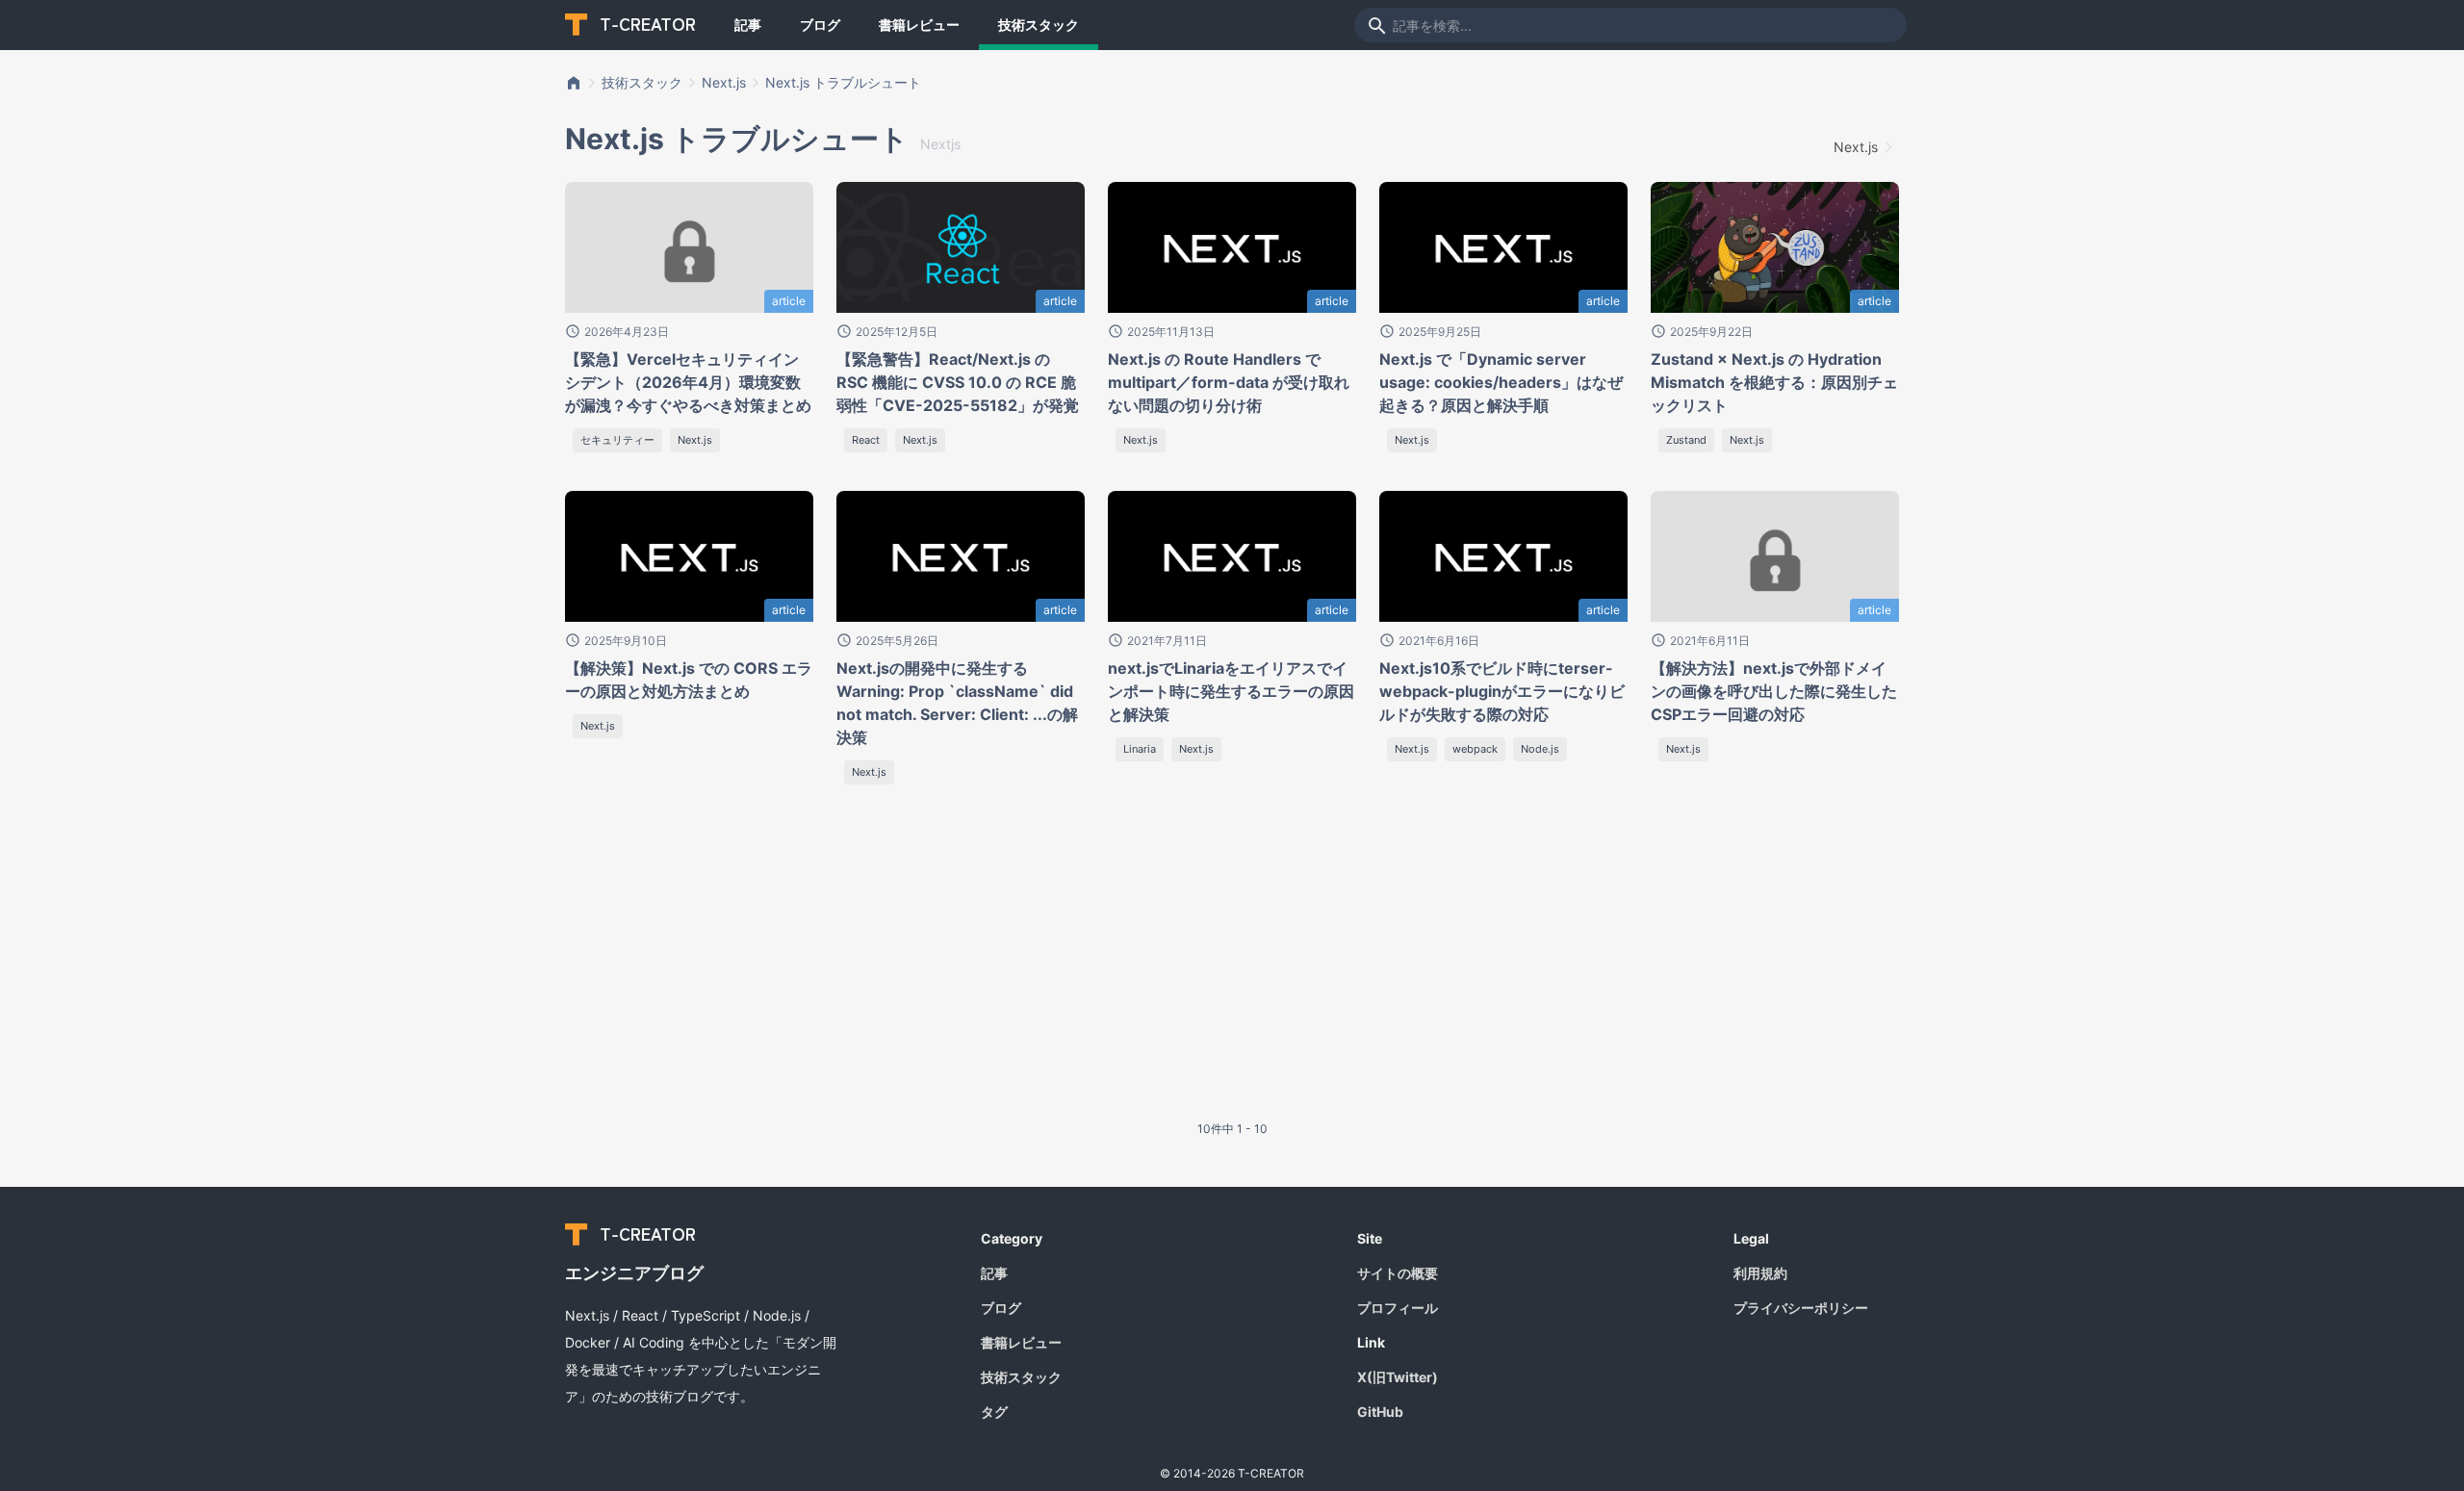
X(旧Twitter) (1398, 1377)
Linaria (1140, 749)
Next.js (724, 82)
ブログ (820, 25)
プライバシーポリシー (1801, 1308)
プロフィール (1398, 1308)
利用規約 (1760, 1273)
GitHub (1380, 1412)
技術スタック (1039, 25)
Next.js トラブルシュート (843, 82)
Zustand (1686, 440)
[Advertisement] (764, 966)
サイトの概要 (1398, 1273)
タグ (994, 1412)
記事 (748, 25)
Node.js (1540, 749)
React (866, 440)
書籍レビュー (919, 25)
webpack (1475, 749)
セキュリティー (617, 440)
